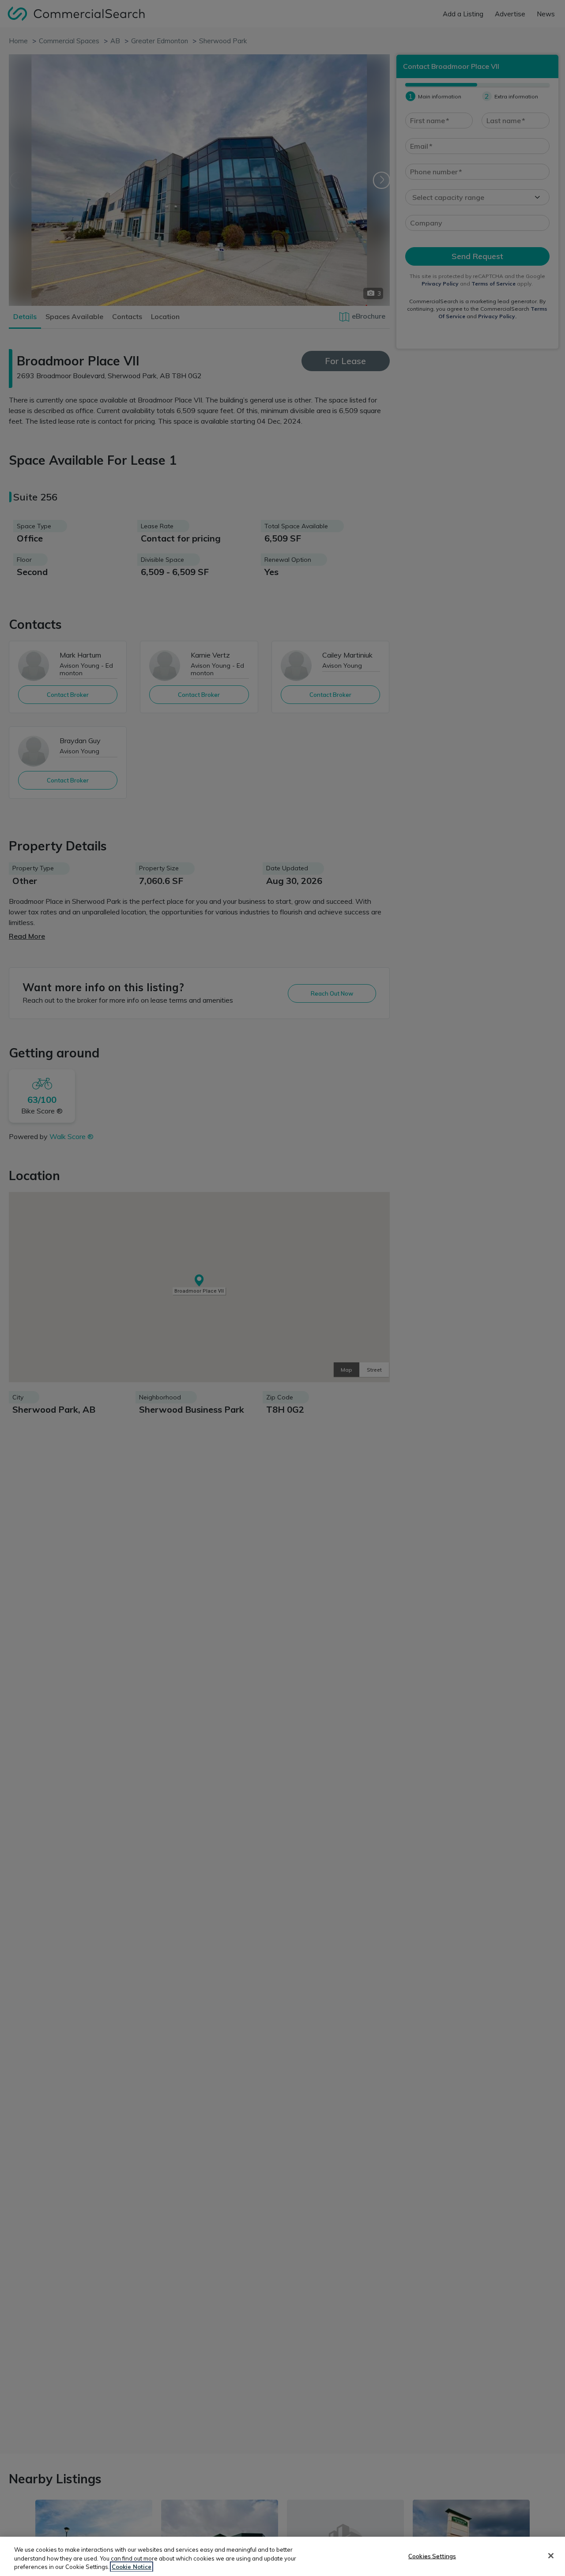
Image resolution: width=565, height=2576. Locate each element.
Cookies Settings (432, 2556)
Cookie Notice (132, 2567)
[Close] (551, 2556)
